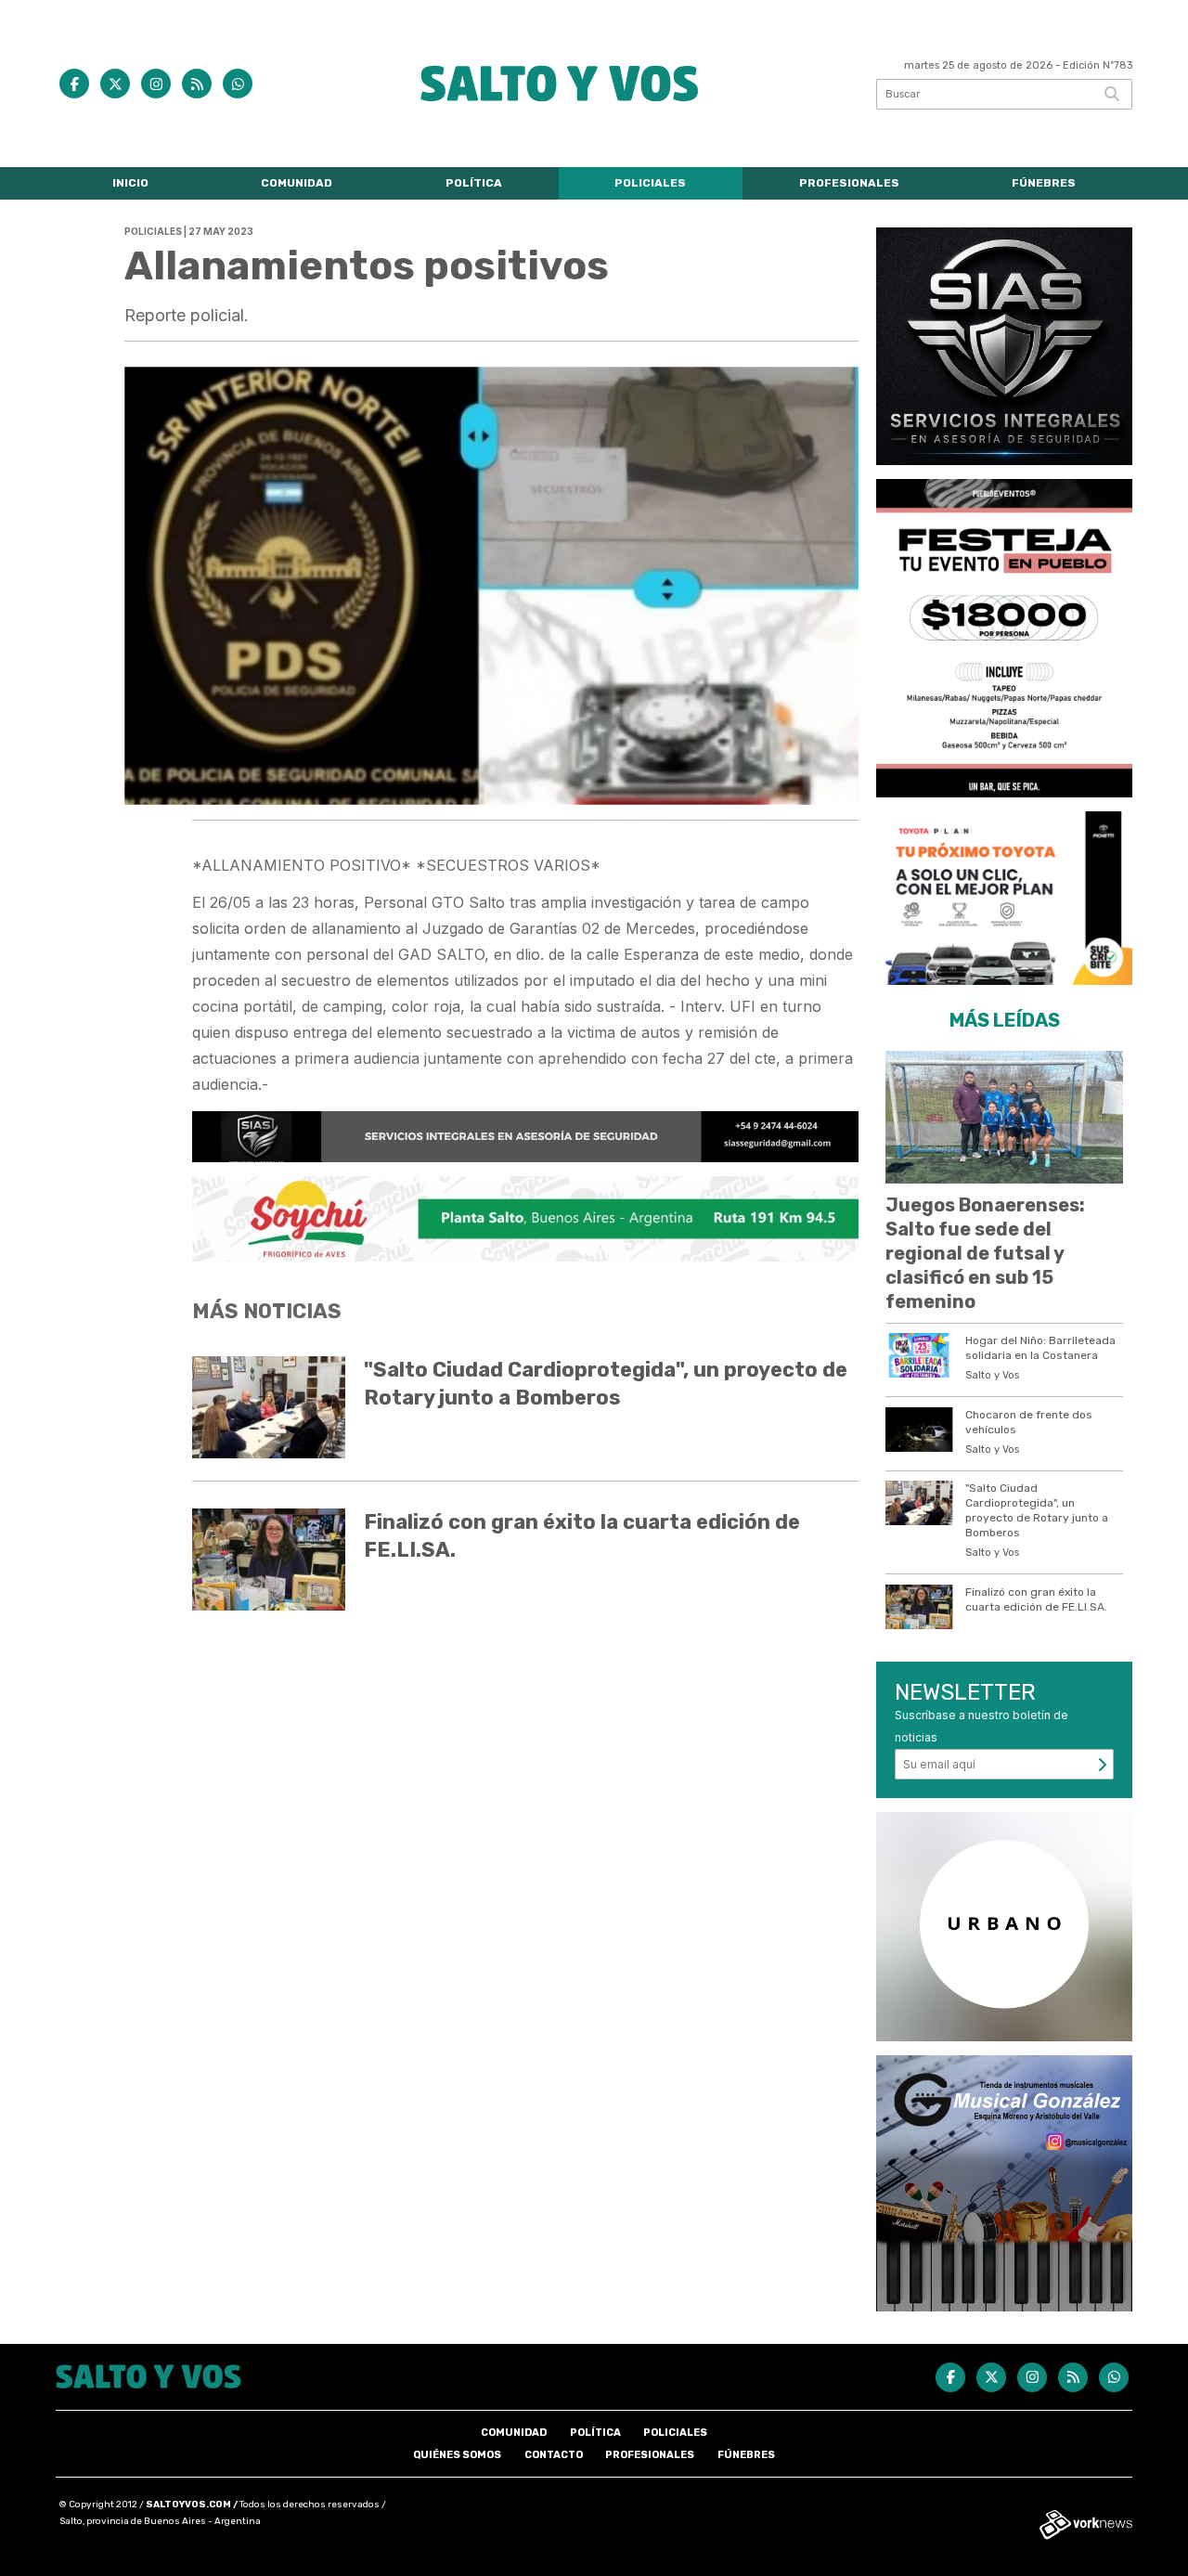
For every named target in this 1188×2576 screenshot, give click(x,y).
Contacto (554, 2455)
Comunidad (297, 183)
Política (474, 183)
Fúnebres (1044, 183)
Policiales (650, 183)
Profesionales (849, 183)
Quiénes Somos (457, 2455)
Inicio (130, 183)
